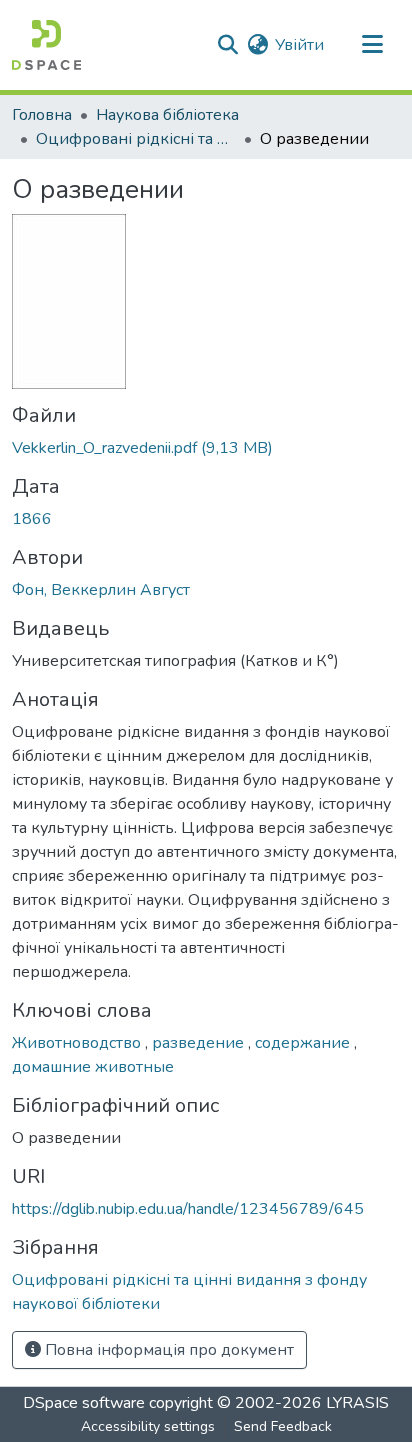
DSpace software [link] (84, 1403)
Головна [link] (42, 115)
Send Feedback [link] (283, 1426)
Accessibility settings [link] (148, 1426)
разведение (200, 1043)
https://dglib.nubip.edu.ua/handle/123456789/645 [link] (188, 1209)
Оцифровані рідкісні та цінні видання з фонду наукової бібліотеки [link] (136, 139)
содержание (304, 1043)
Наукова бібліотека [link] (167, 115)
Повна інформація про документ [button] (167, 1350)
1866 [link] (32, 519)
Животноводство (78, 1043)
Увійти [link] (299, 45)
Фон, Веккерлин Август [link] (101, 590)
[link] (206, 448)
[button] (46, 45)
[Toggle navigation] (372, 45)
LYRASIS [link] (357, 1403)
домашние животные (93, 1067)
